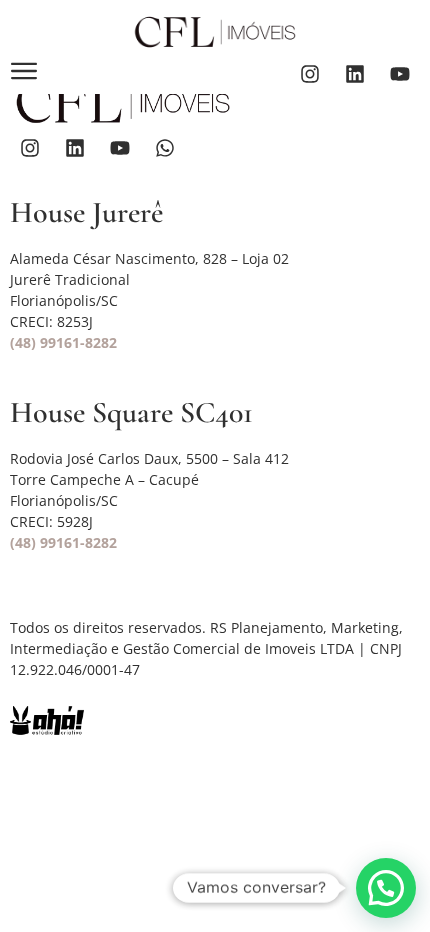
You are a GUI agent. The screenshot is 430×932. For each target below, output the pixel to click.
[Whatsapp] (165, 148)
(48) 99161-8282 (63, 342)
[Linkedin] (355, 74)
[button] (386, 888)
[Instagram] (310, 74)
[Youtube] (400, 74)
